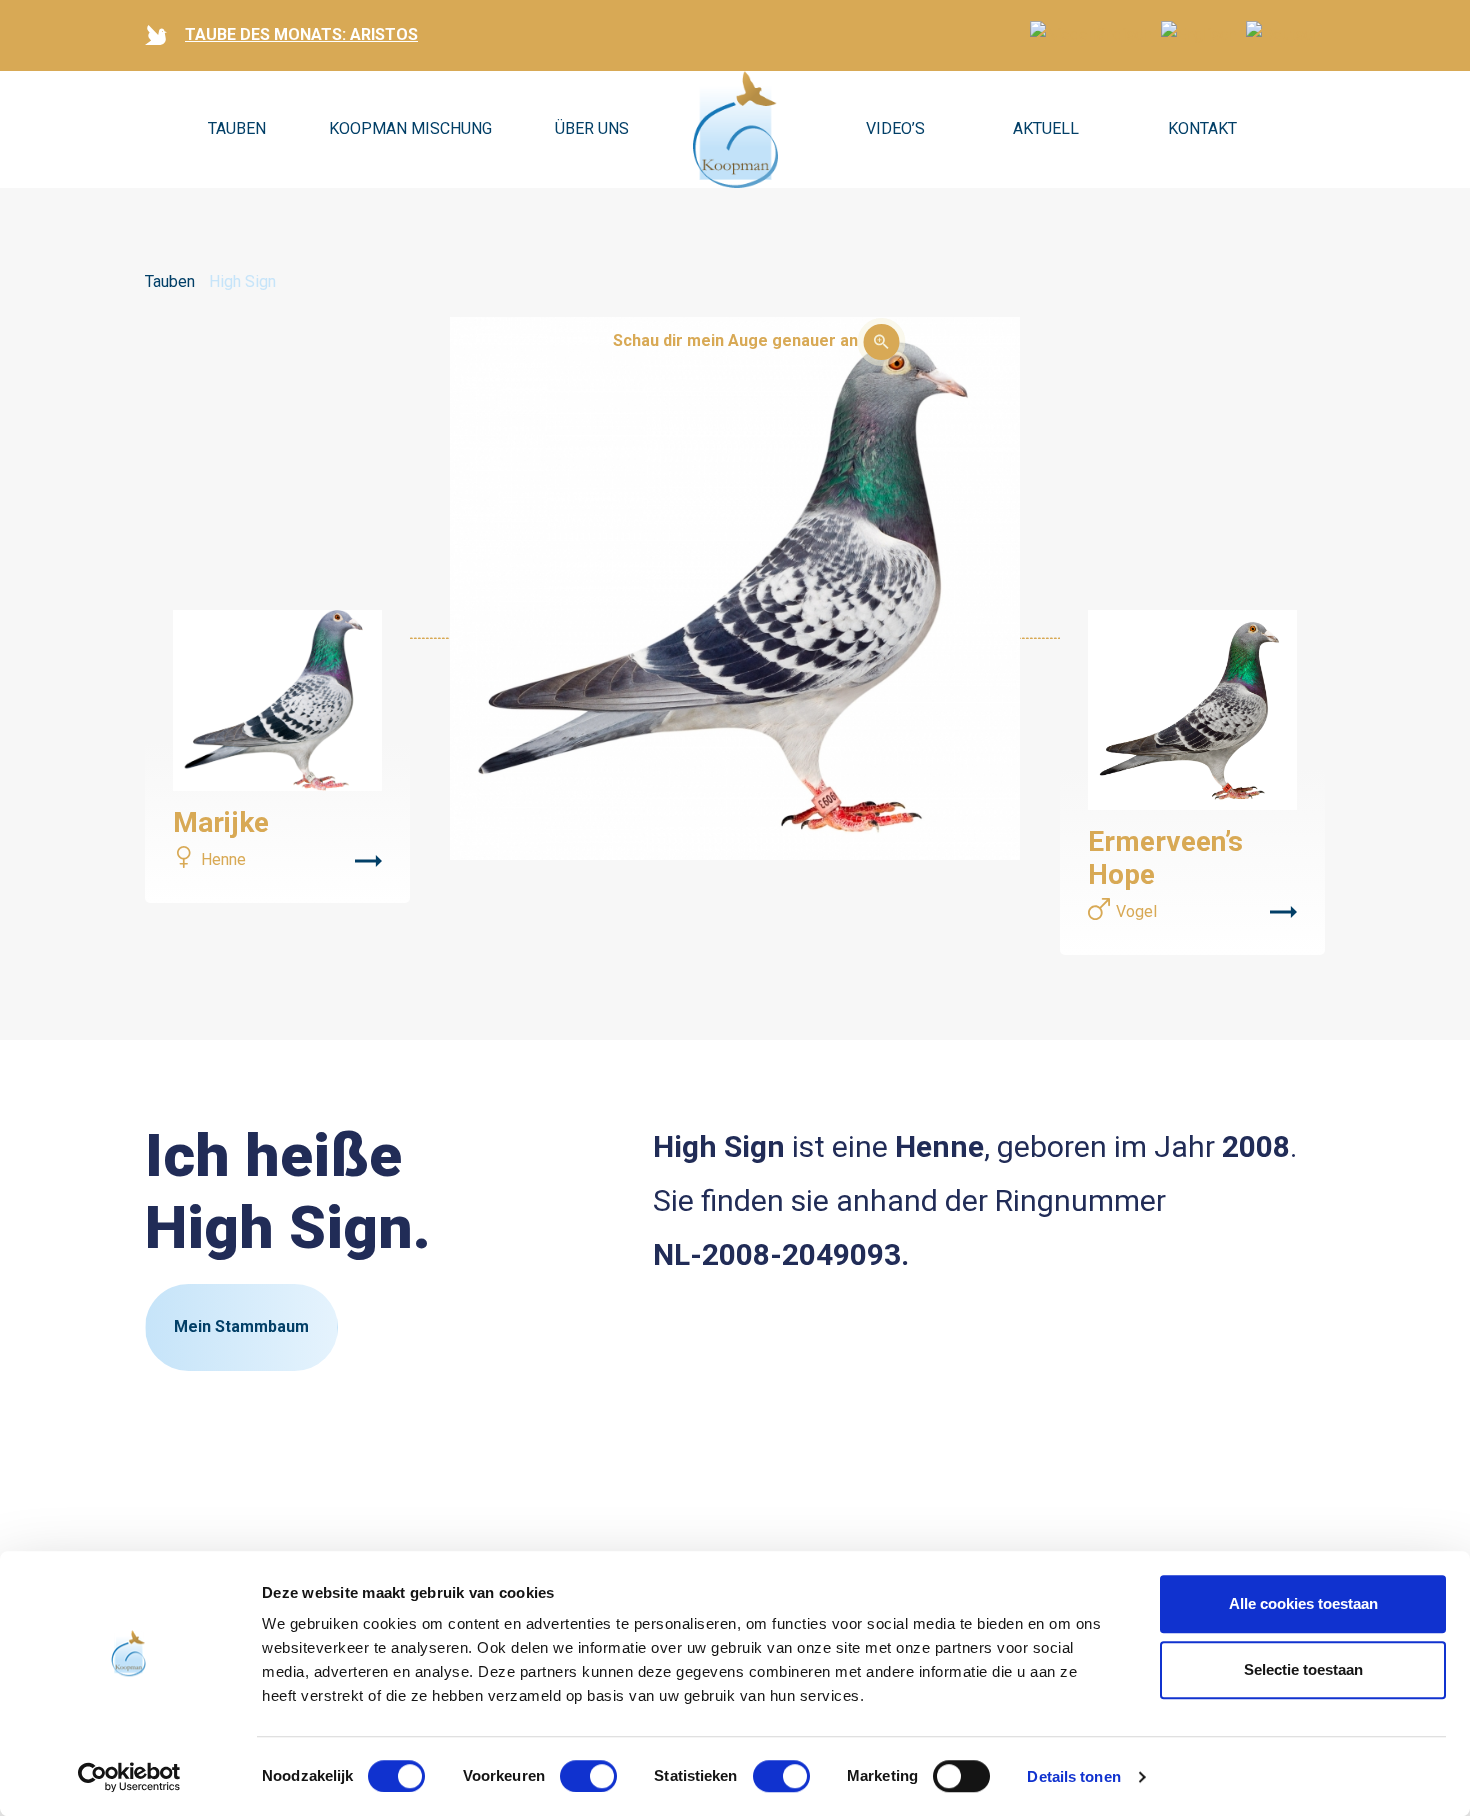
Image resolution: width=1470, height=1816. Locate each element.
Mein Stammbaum (241, 1326)
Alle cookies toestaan (1303, 1603)
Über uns (592, 128)
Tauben (237, 128)
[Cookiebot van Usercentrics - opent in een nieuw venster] (129, 1777)
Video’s (895, 128)
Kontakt (1202, 128)
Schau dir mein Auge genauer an (735, 340)
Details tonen (1073, 1776)
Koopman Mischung (410, 128)
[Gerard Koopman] (735, 130)
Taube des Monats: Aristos (301, 34)
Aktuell (1046, 128)
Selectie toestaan (1303, 1669)
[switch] (588, 1776)
